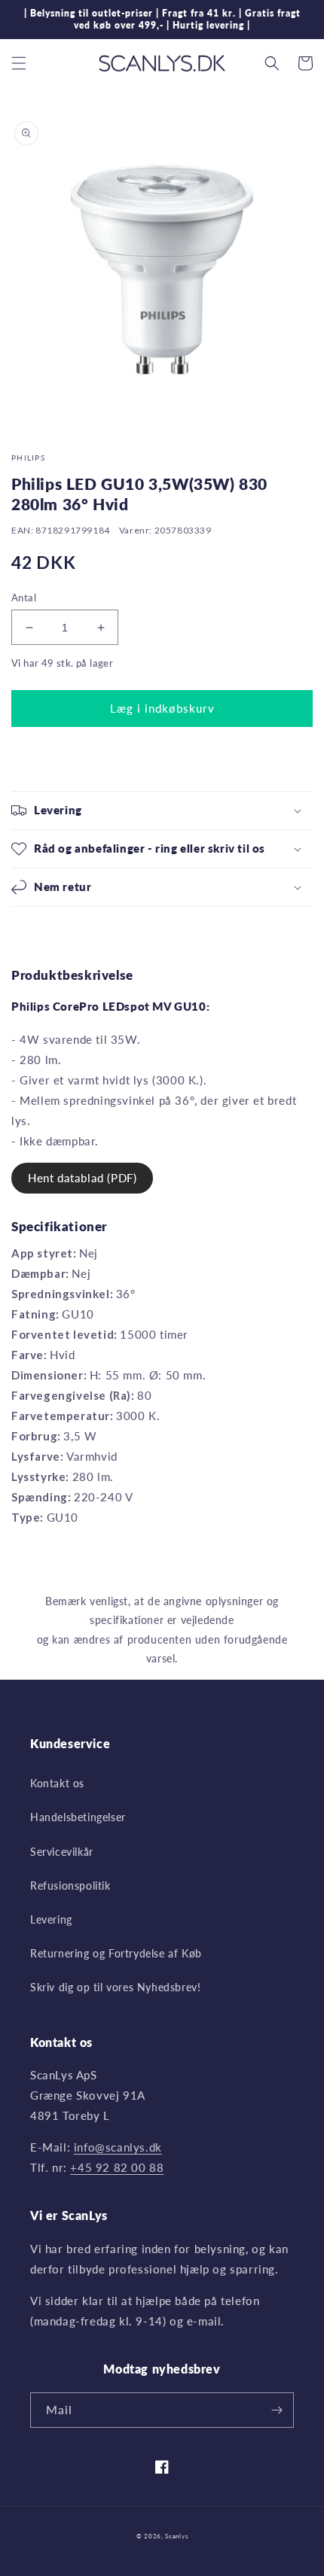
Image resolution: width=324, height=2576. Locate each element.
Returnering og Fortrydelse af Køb (116, 1953)
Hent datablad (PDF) (82, 1178)
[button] (19, 63)
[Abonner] (277, 2410)
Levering (51, 1919)
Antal (24, 598)
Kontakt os (57, 1783)
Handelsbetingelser (78, 1817)
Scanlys (176, 2536)
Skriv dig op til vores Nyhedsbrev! (115, 1987)
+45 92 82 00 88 (117, 2167)
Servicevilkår (62, 1852)
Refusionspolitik (70, 1886)
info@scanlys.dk (118, 2147)
